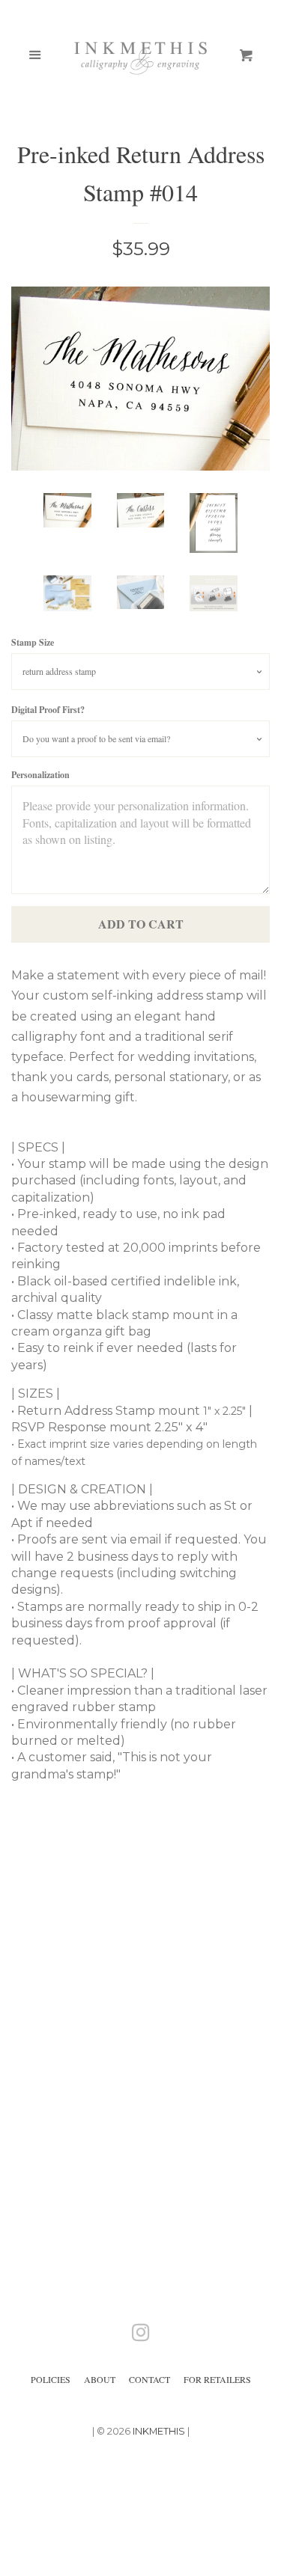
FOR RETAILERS (217, 2379)
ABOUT (100, 2379)
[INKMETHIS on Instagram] (141, 2335)
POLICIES (51, 2379)
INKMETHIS (159, 2431)
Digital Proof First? (48, 710)
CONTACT (149, 2379)
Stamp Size (33, 642)
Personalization (40, 775)
